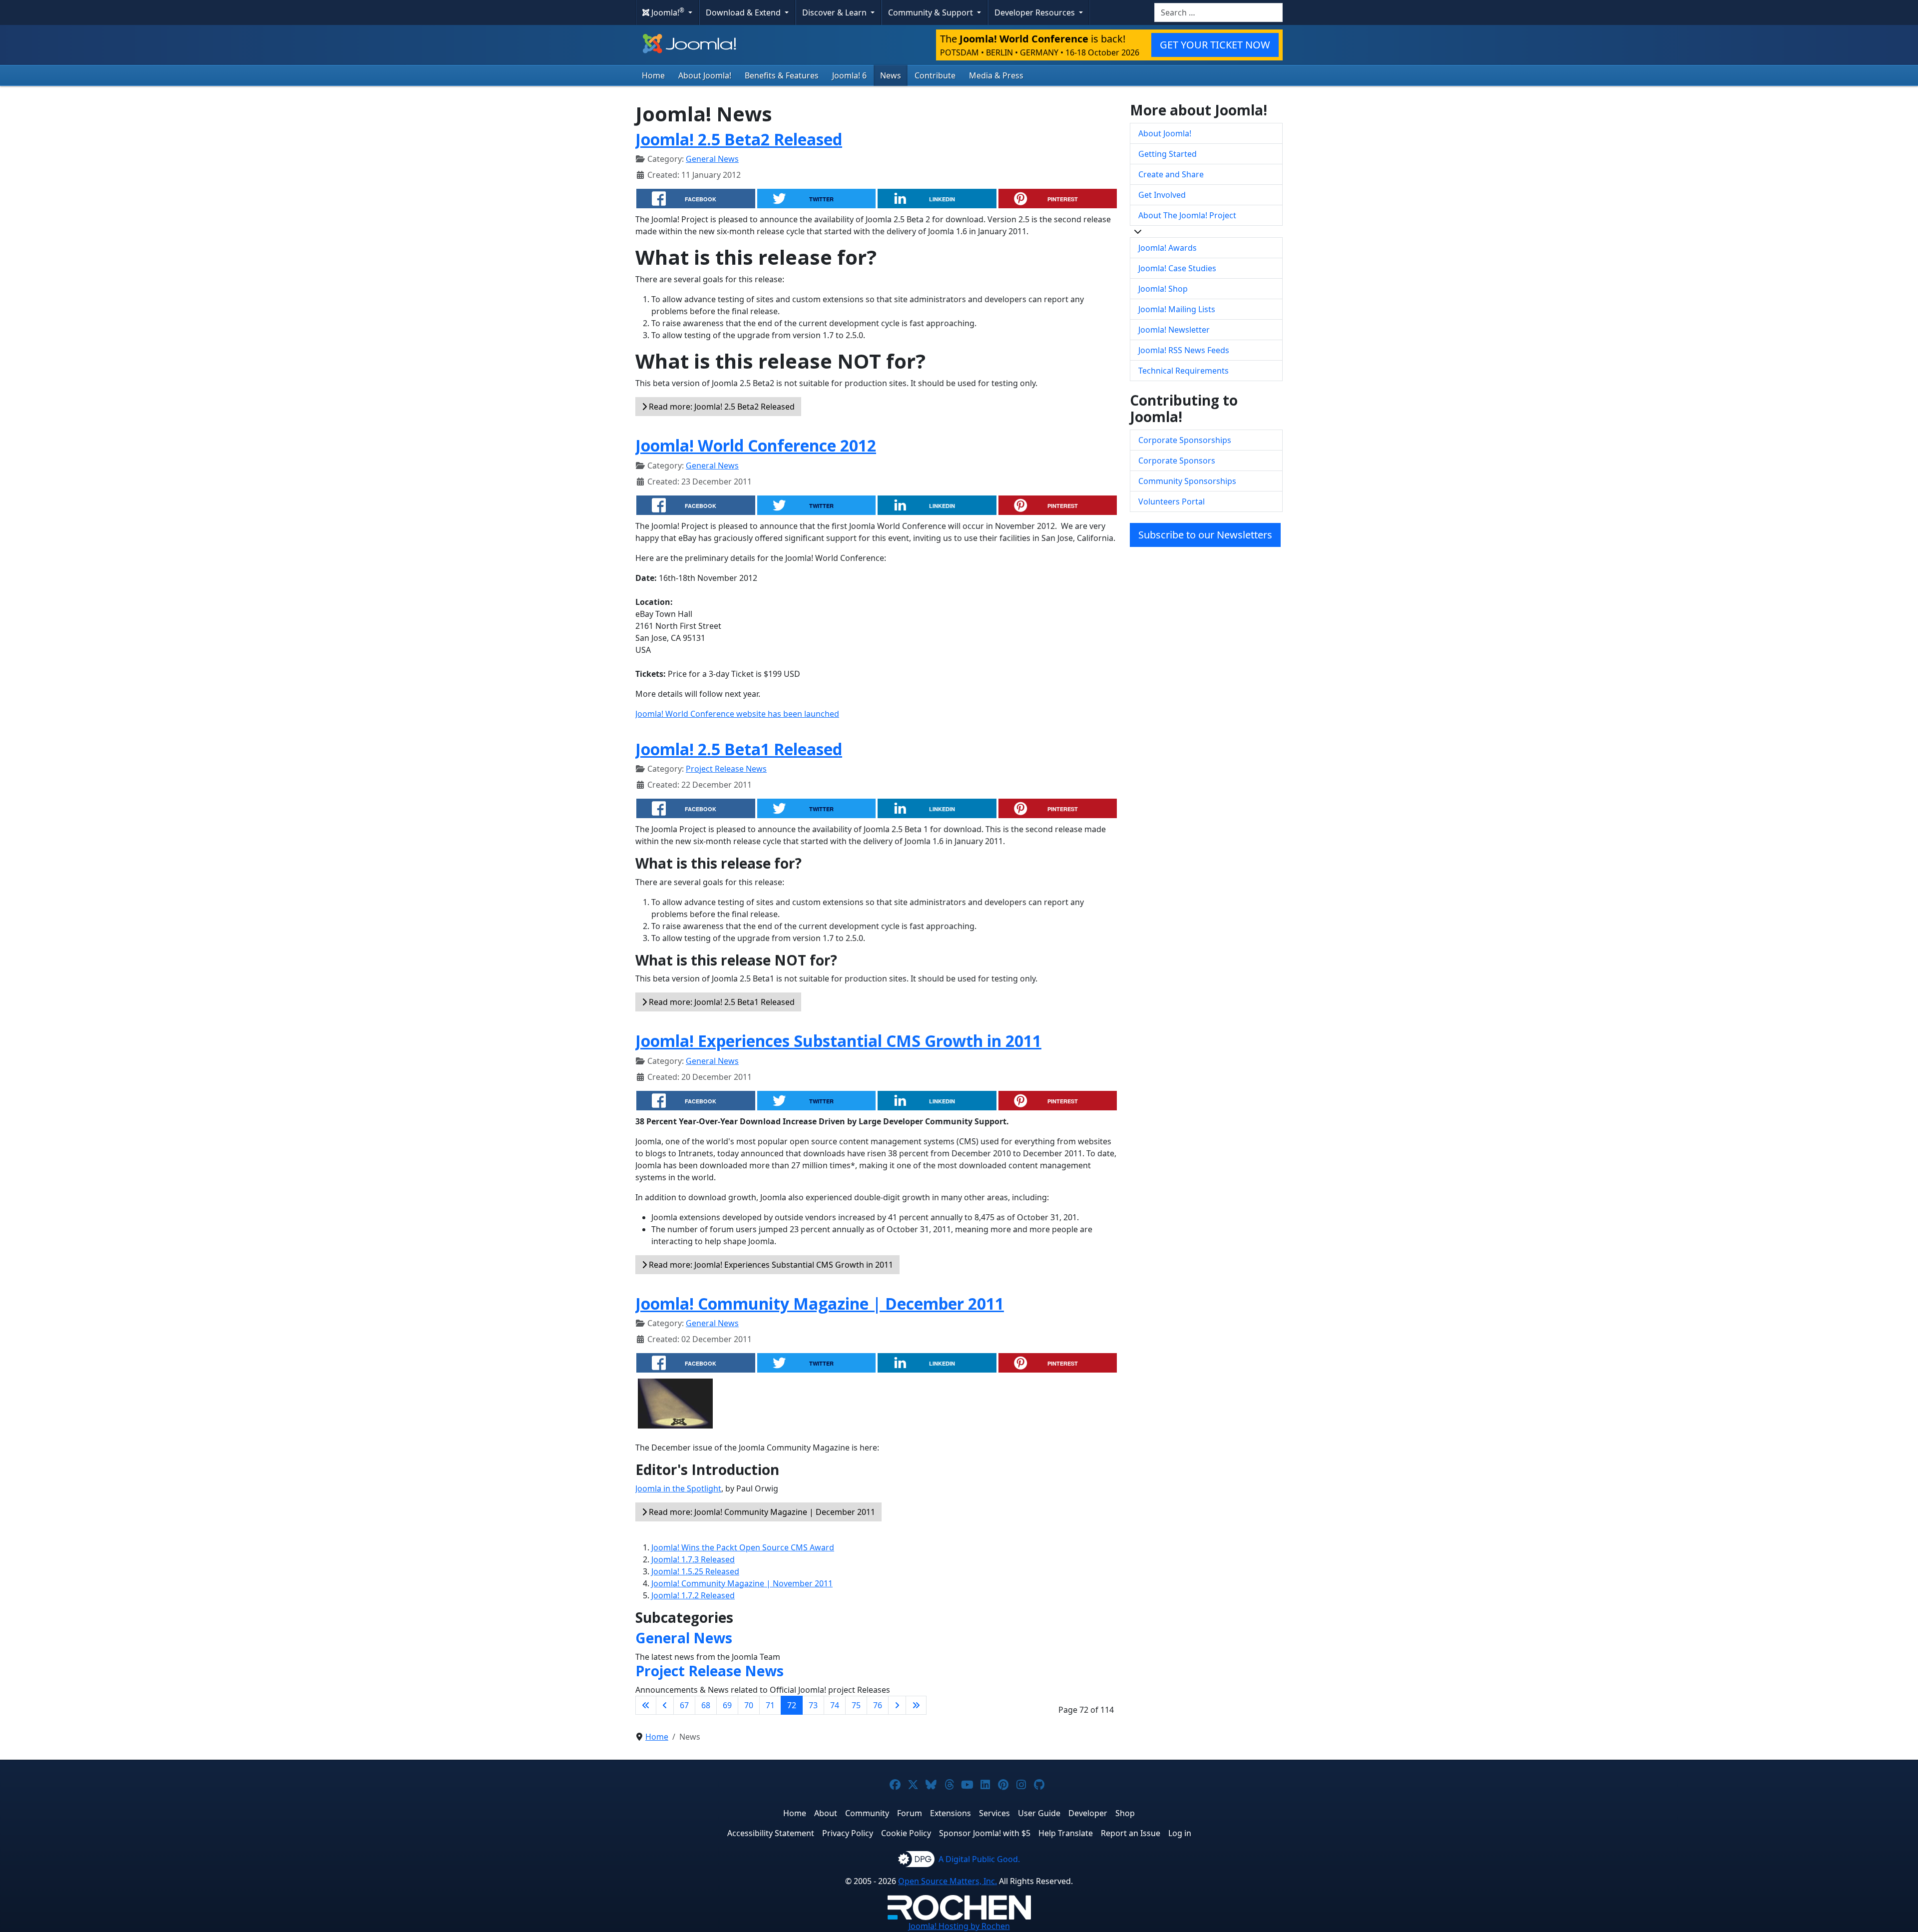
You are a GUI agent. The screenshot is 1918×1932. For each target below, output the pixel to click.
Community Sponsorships (1187, 481)
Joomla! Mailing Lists (1177, 309)
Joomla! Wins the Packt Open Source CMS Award (743, 1547)
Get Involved (1162, 195)
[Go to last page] (916, 1705)
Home (653, 75)
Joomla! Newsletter (1174, 330)
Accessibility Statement (771, 1833)
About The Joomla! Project (1187, 215)
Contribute (935, 75)
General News (712, 159)
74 (835, 1705)
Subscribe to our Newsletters (1205, 535)
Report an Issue (1131, 1833)
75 (856, 1705)
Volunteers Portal (1172, 501)
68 (706, 1705)
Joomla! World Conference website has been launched (737, 714)
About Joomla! (705, 75)
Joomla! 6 (849, 75)
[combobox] (1218, 12)
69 (727, 1705)
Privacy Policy (848, 1833)
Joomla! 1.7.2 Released (693, 1595)
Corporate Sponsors (1177, 461)
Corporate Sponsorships (1185, 440)
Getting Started (1168, 154)
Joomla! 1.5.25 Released (695, 1571)
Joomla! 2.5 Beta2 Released (739, 139)
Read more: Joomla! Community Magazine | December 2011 (761, 1512)
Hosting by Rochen (959, 1926)
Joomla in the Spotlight (678, 1488)
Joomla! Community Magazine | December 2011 (820, 1303)
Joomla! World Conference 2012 (756, 445)
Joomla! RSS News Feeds (1184, 350)
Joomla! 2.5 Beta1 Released (739, 749)
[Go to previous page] (665, 1705)
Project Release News (726, 769)
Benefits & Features (782, 75)
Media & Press (996, 75)
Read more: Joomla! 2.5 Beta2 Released (721, 407)
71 (770, 1705)
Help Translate (1066, 1833)
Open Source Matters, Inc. (948, 1881)
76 (878, 1705)
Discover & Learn (835, 12)
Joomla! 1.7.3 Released (693, 1559)
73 (813, 1705)
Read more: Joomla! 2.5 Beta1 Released (721, 1002)
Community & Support (932, 12)
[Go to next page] (897, 1705)
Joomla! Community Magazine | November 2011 (742, 1583)
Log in (1180, 1833)
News (891, 75)
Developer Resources (1036, 12)
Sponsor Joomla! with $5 (985, 1833)
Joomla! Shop (1163, 289)
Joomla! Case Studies (1177, 268)
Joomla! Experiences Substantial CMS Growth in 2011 (838, 1041)
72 (792, 1705)
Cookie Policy (906, 1833)
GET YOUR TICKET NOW (1215, 45)
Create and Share (1171, 174)
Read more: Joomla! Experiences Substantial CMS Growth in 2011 (770, 1265)
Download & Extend (744, 12)
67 (684, 1705)
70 (749, 1705)
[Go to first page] (646, 1705)
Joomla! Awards (1168, 248)
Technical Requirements (1184, 371)
